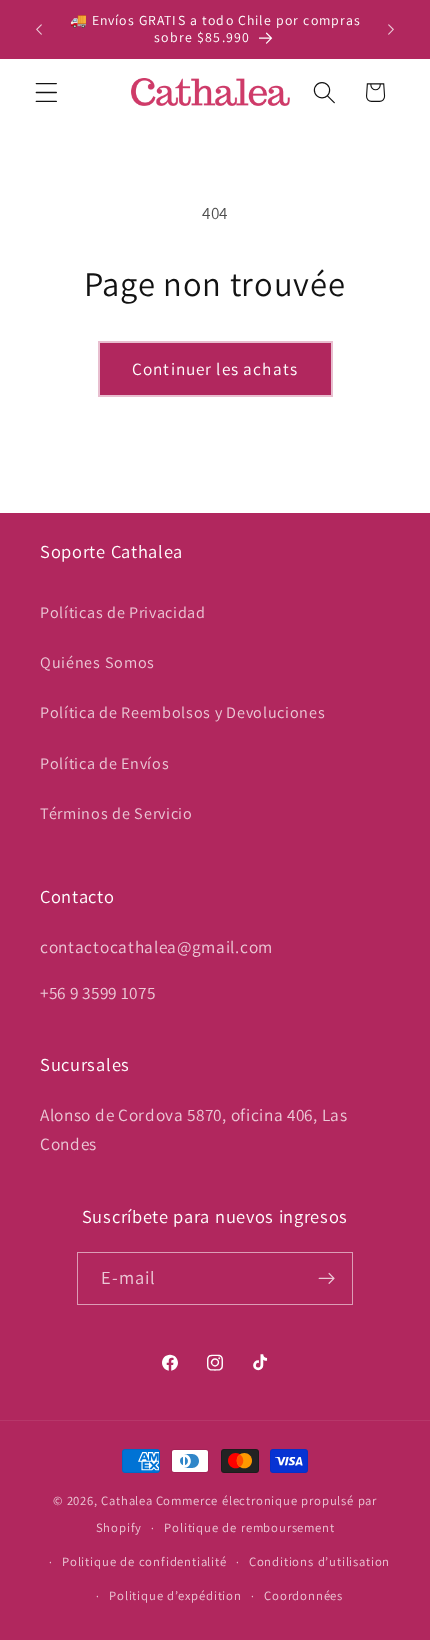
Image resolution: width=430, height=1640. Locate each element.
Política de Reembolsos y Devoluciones (183, 712)
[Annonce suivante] (391, 29)
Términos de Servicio (116, 813)
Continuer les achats (215, 368)
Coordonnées (303, 1595)
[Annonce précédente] (39, 29)
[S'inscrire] (327, 1279)
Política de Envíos (104, 763)
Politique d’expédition (175, 1595)
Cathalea (126, 1500)
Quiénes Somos (97, 662)
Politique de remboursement (249, 1527)
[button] (46, 92)
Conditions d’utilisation (319, 1561)
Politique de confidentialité (144, 1561)
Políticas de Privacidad (123, 612)
